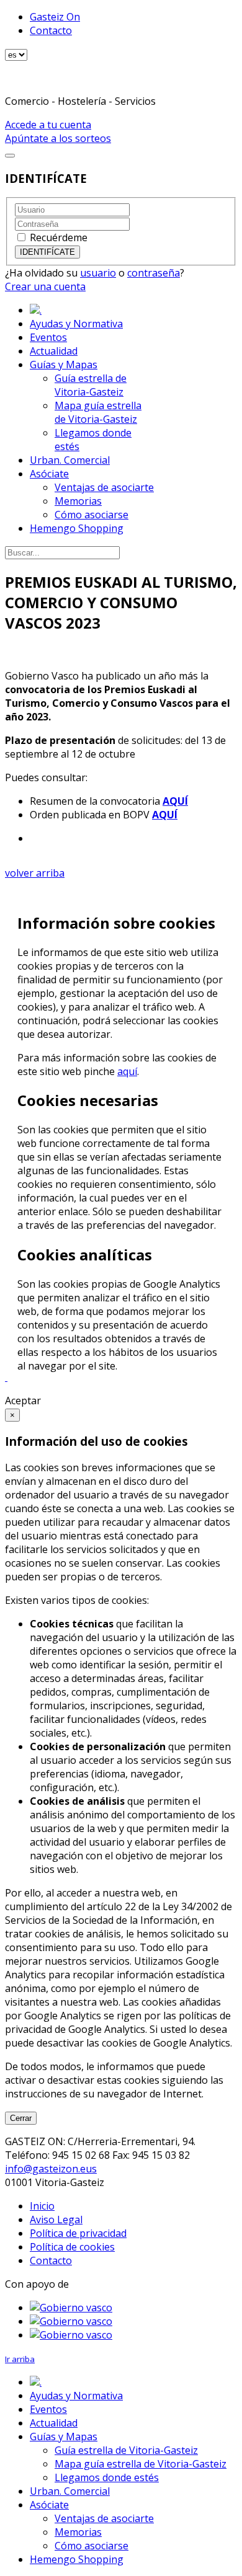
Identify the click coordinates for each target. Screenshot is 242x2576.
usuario (98, 273)
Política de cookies (72, 2247)
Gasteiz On (55, 17)
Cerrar (21, 2118)
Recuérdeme (59, 237)
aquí (127, 1071)
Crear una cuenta (45, 286)
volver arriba (35, 873)
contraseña (154, 273)
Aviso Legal (56, 2220)
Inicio (42, 2206)
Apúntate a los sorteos (58, 138)
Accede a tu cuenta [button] (48, 125)
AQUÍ (175, 801)
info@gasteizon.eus (51, 2169)
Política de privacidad (78, 2233)
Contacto (51, 30)
